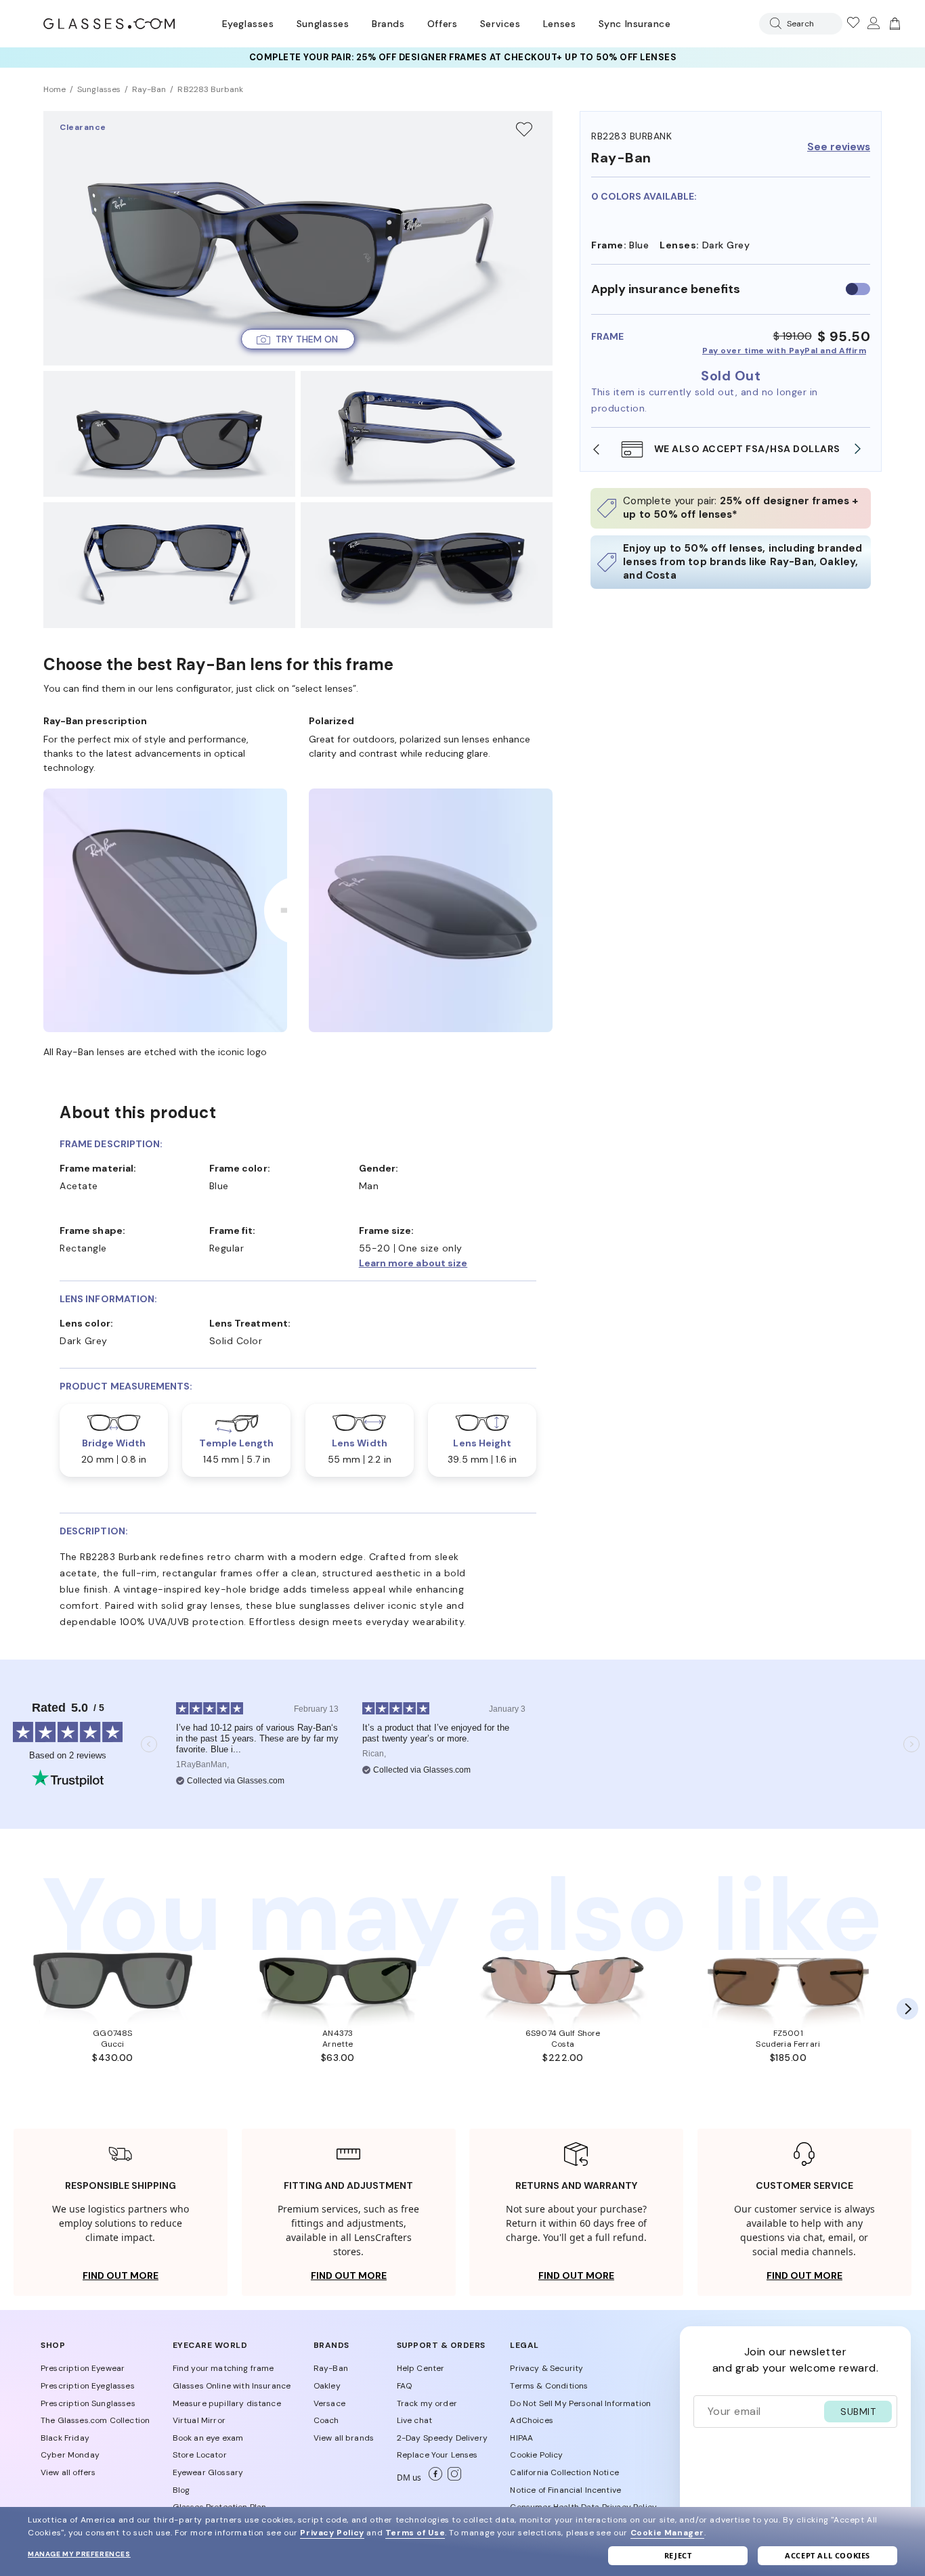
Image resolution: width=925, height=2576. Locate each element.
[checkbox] (858, 289)
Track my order (427, 2403)
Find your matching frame (223, 2368)
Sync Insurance (635, 24)
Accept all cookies (827, 2555)
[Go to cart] (893, 24)
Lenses (559, 24)
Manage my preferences (79, 2554)
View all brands (344, 2438)
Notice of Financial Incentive (565, 2490)
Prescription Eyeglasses (88, 2386)
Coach (326, 2420)
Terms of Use (415, 2533)
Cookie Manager (667, 2533)
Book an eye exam (208, 2438)
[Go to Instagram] (452, 2478)
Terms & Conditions (549, 2386)
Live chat (414, 2420)
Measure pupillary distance (227, 2403)
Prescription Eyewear (83, 2368)
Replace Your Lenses (437, 2455)
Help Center (421, 2368)
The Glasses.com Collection (95, 2420)
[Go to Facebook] (433, 2478)
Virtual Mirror (199, 2420)
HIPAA (521, 2438)
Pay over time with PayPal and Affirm (784, 351)
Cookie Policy (536, 2455)
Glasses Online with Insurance (232, 2386)
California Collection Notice (564, 2472)
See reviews (839, 147)
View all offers (68, 2472)
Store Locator (200, 2455)
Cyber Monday (70, 2455)
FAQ (404, 2386)
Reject (678, 2555)
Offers (442, 24)
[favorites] (853, 24)
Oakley (327, 2386)
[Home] (109, 24)
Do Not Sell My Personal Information (580, 2403)
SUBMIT (858, 2412)
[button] (298, 339)
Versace (329, 2403)
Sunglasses (323, 24)
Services (500, 24)
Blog (181, 2490)
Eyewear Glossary (208, 2472)
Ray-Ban (331, 2368)
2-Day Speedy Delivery (442, 2438)
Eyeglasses (248, 24)
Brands (388, 24)
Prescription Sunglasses (88, 2403)
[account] (873, 24)
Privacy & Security (546, 2368)
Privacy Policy (332, 2533)
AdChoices (531, 2420)
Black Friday (65, 2438)
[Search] (773, 23)
